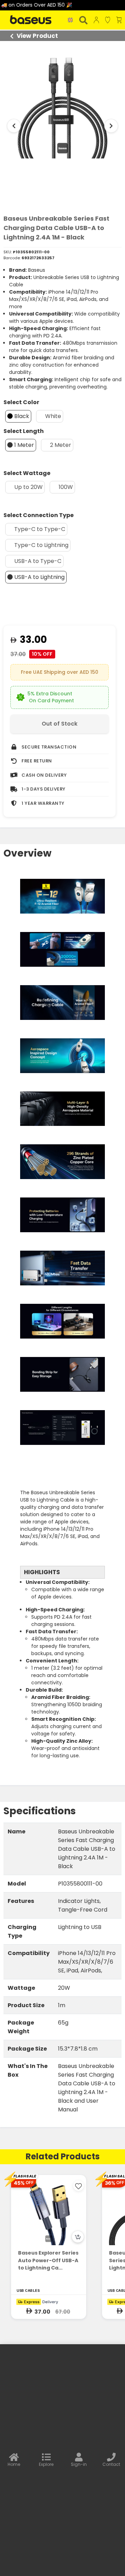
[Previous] (14, 126)
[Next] (111, 126)
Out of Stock (60, 724)
